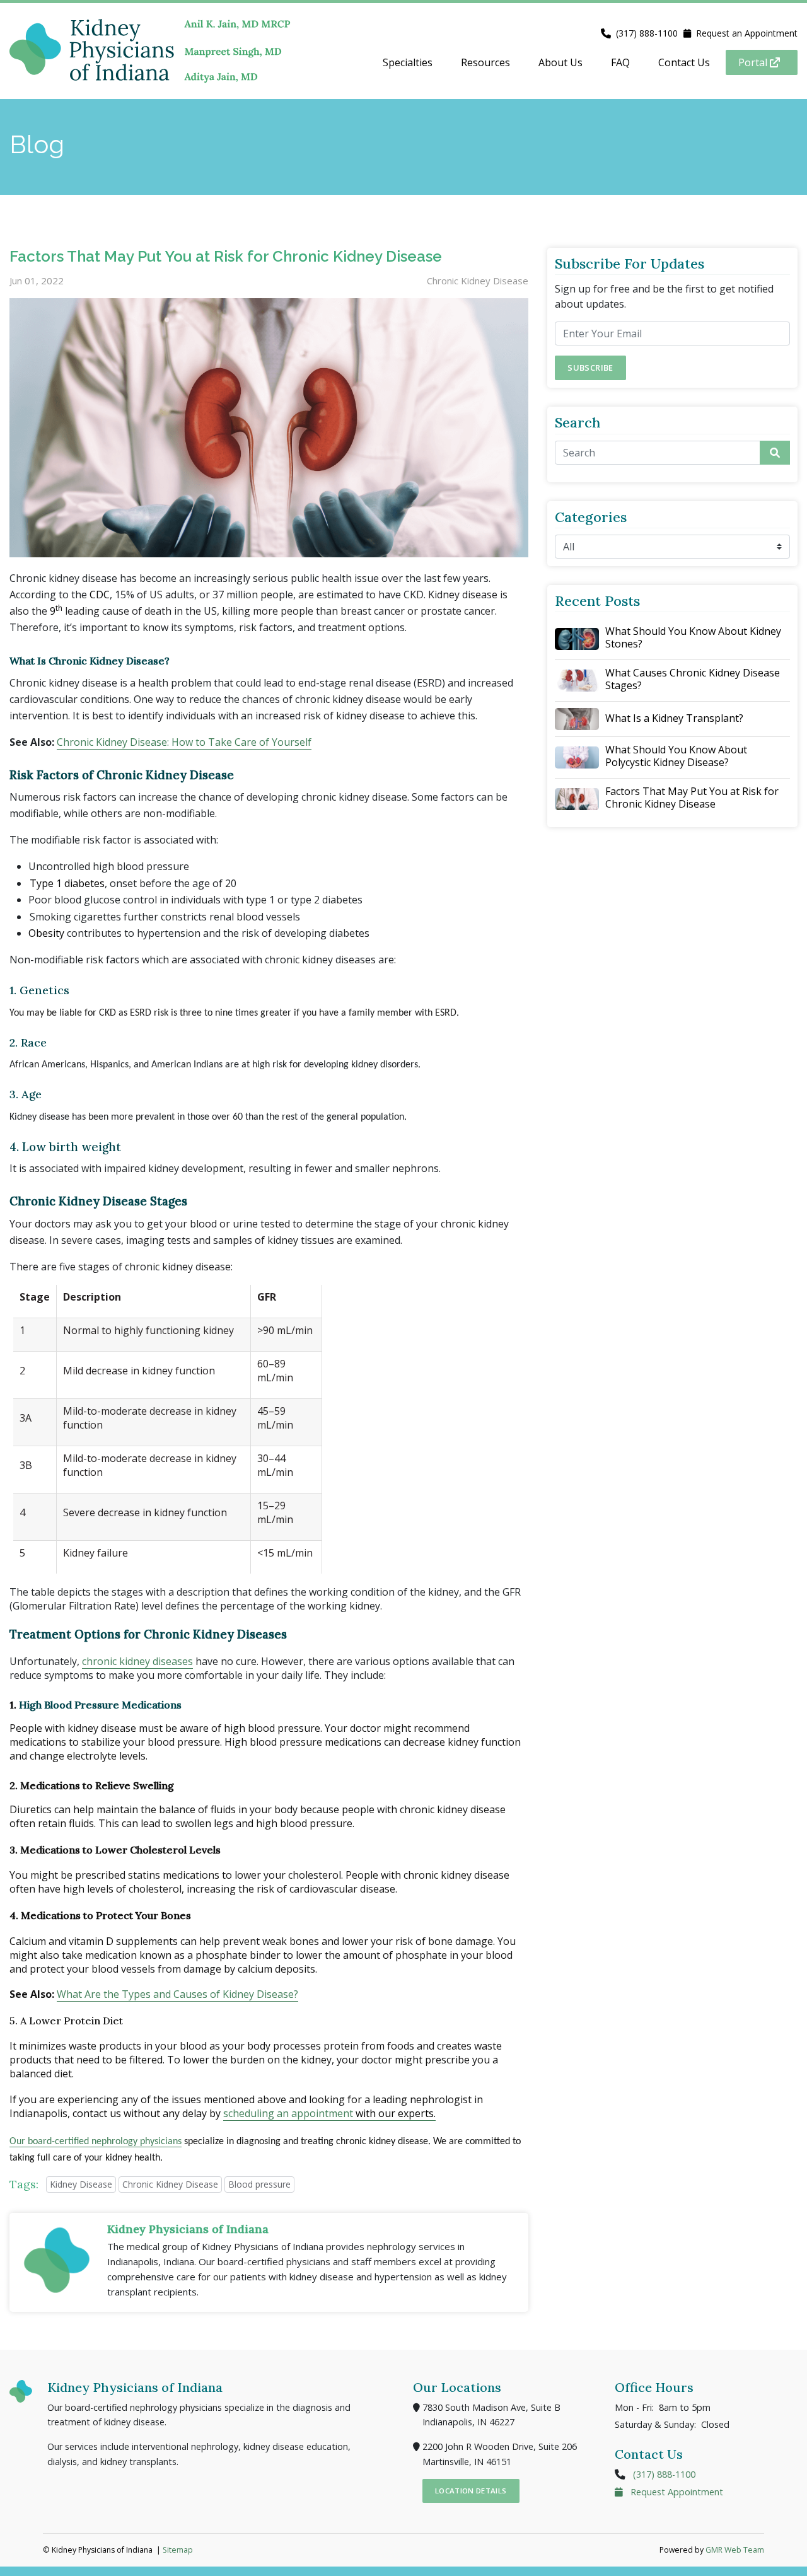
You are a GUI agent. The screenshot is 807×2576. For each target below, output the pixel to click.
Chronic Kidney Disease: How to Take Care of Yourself (184, 742)
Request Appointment (676, 2492)
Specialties (408, 62)
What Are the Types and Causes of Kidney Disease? (177, 1994)
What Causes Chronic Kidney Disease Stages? (693, 679)
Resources (485, 62)
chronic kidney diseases (137, 1661)
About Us (560, 62)
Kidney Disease (81, 2184)
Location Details (471, 2491)
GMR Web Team (735, 2550)
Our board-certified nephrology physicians (96, 2142)
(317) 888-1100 (647, 33)
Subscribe (590, 368)
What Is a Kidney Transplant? (674, 718)
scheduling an (257, 2113)
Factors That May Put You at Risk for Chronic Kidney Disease (692, 798)
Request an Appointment (747, 33)
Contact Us (684, 62)
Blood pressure (259, 2184)
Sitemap (178, 2550)
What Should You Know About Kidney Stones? (693, 637)
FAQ (620, 62)
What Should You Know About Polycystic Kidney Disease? (676, 756)
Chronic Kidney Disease (170, 2184)
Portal (754, 62)
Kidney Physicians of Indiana (188, 2229)
